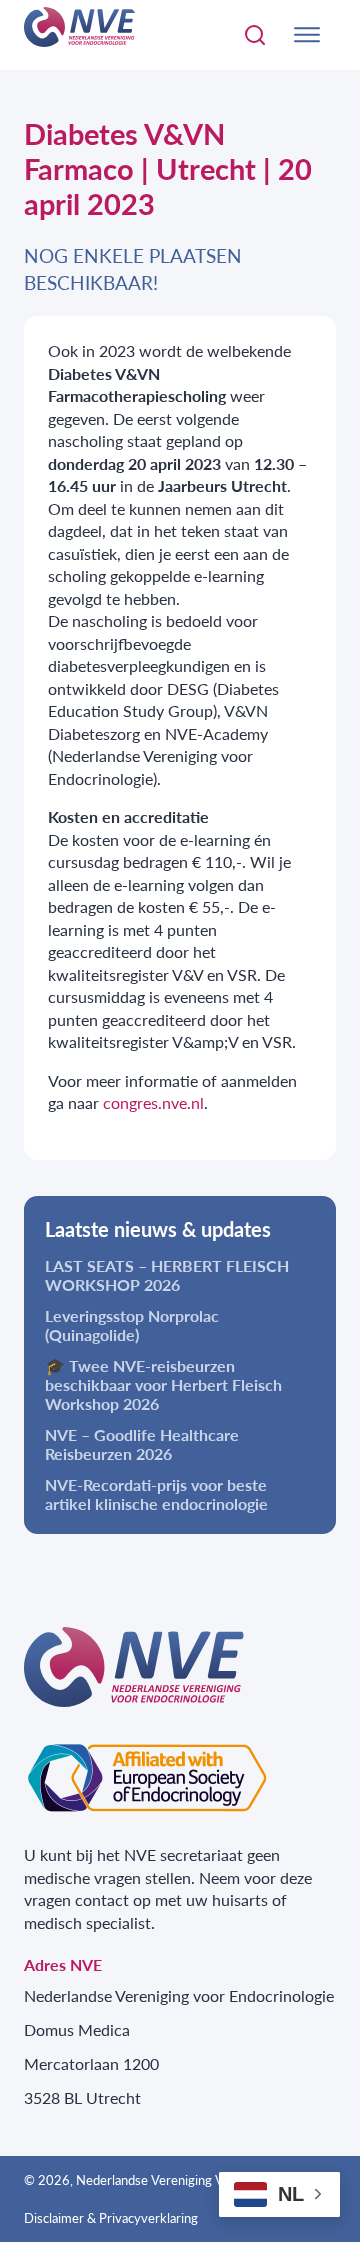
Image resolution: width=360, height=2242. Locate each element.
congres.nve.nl (153, 1102)
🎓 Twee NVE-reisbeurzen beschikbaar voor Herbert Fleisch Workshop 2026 (163, 1385)
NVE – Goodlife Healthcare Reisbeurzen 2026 (142, 1444)
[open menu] (307, 35)
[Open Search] (255, 35)
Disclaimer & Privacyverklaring (111, 2218)
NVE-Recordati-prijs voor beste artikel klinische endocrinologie (156, 1494)
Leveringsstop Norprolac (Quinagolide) (132, 1325)
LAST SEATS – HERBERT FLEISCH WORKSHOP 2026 (167, 1275)
